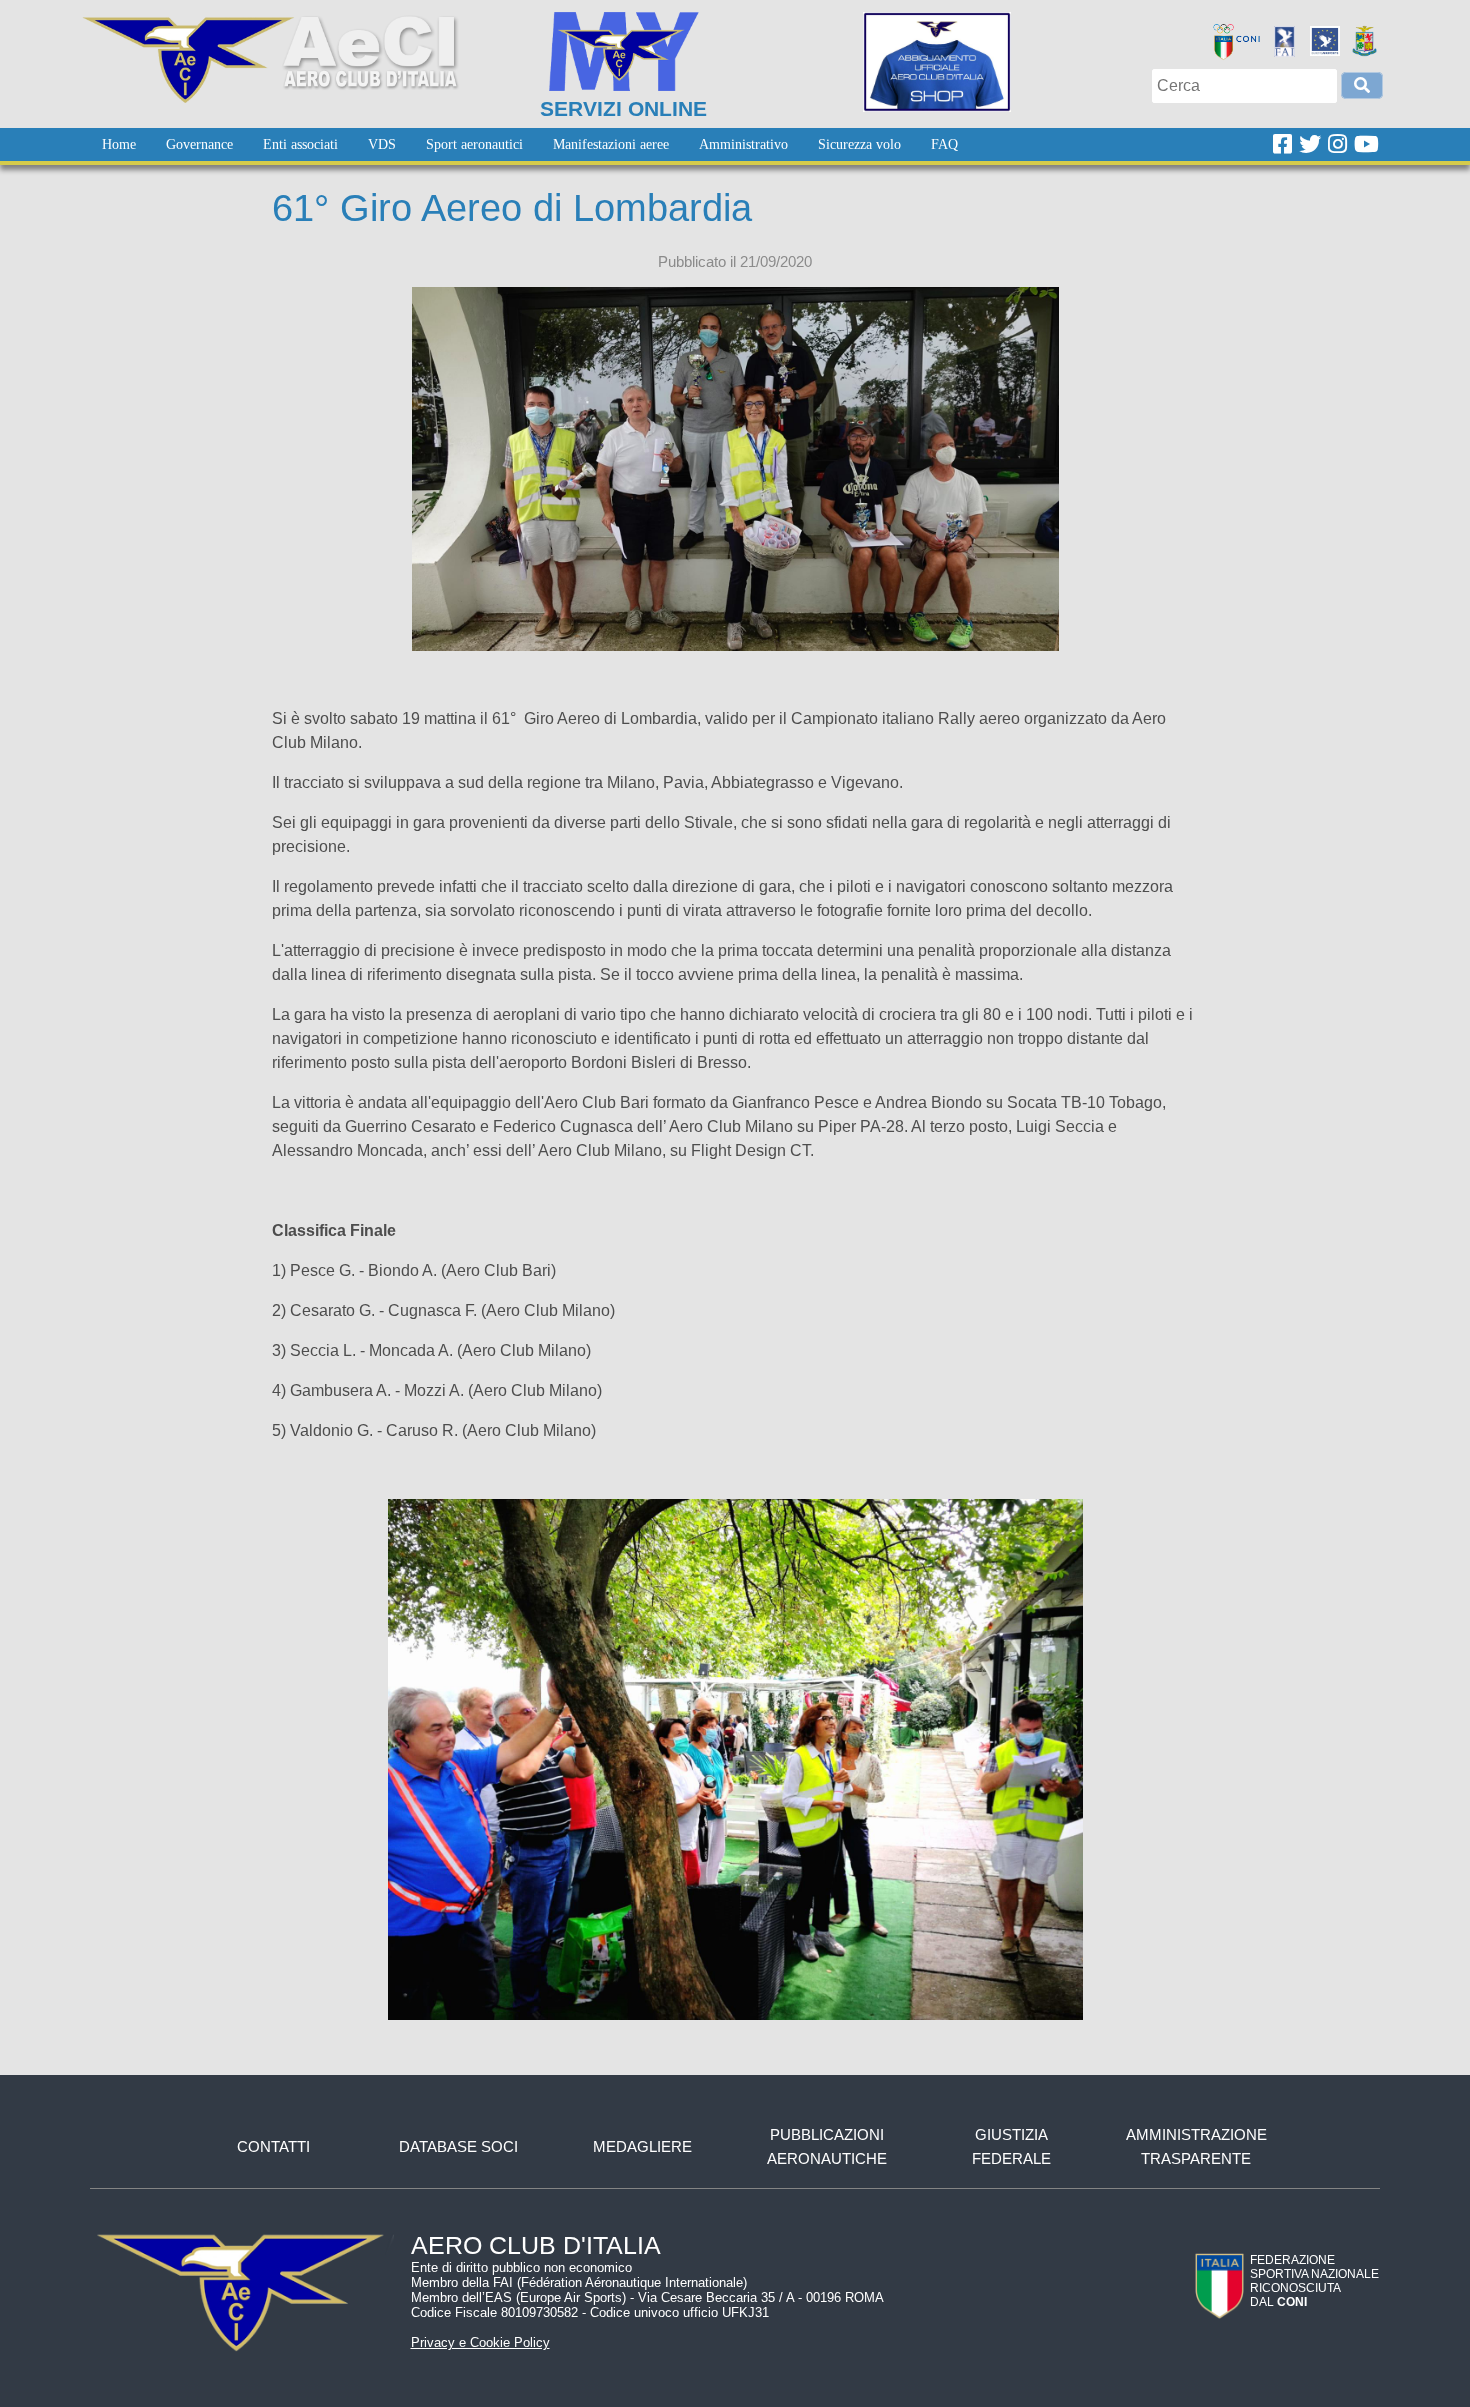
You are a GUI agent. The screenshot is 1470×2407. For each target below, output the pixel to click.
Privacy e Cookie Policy (480, 2342)
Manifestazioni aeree (611, 144)
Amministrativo (743, 144)
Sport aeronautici (474, 144)
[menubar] (530, 144)
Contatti (273, 2146)
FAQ (944, 144)
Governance (199, 144)
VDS (382, 144)
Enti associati (300, 144)
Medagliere (642, 2146)
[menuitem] (119, 144)
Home (119, 144)
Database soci (458, 2146)
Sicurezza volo (859, 144)
